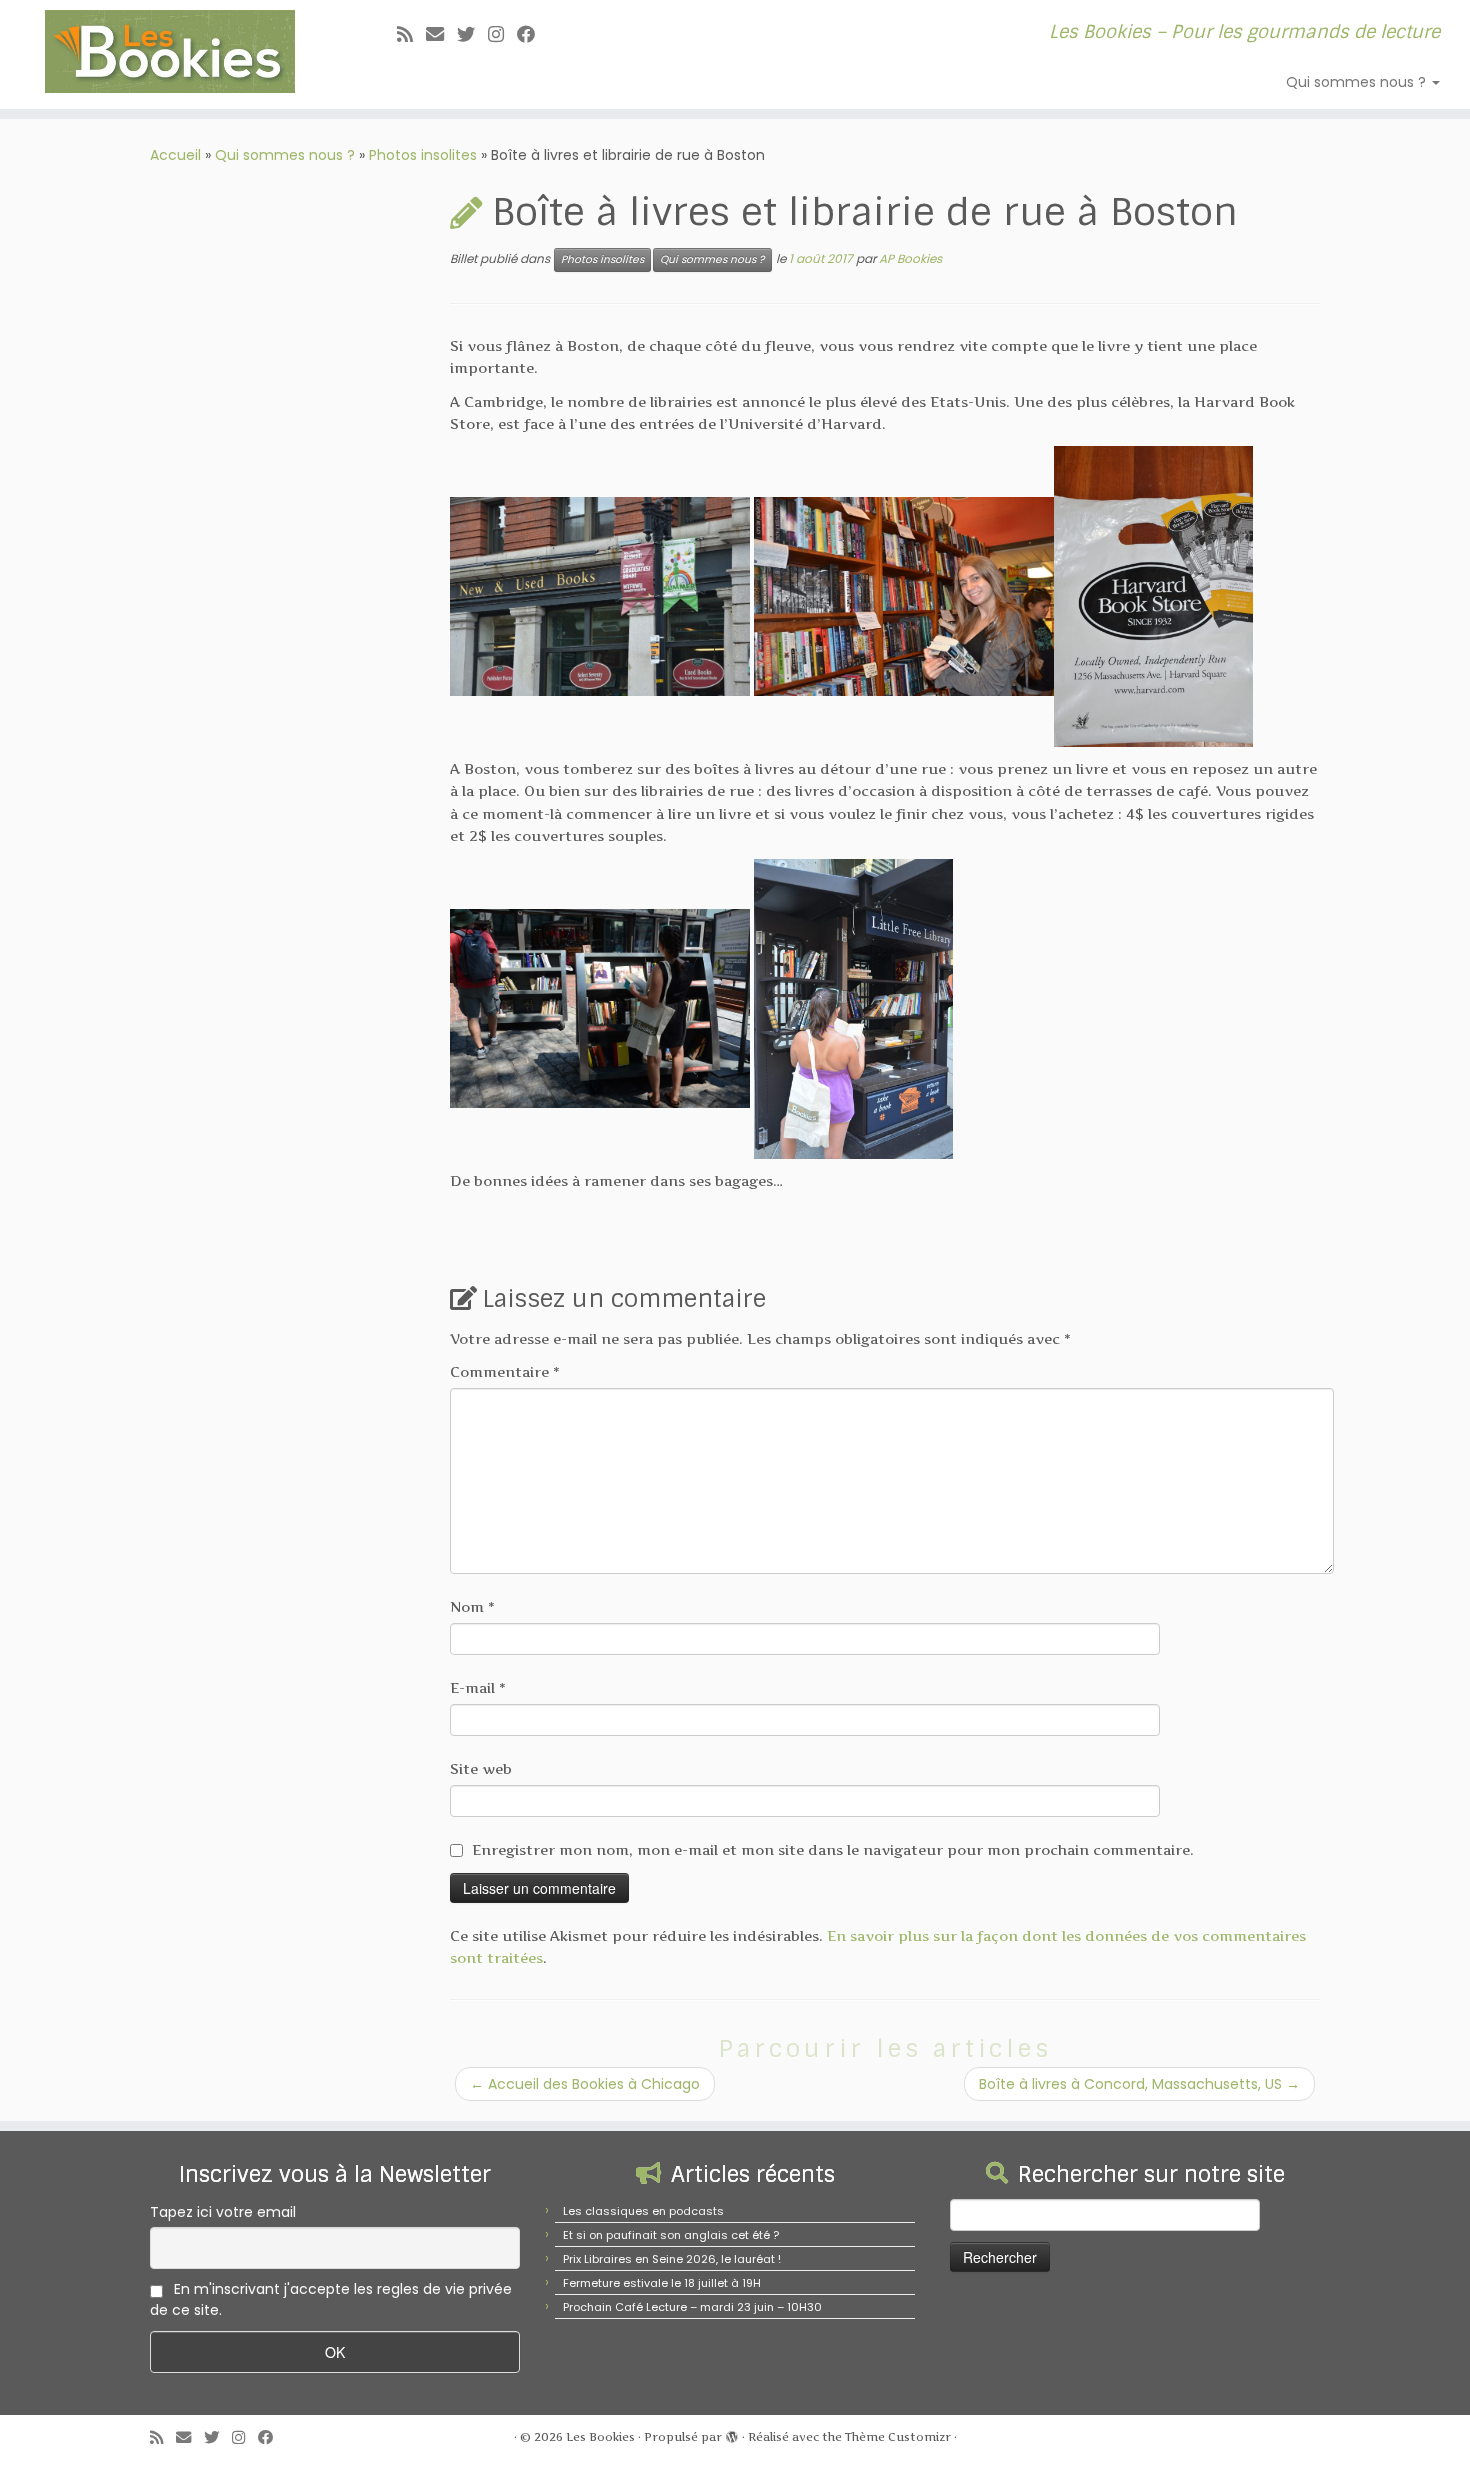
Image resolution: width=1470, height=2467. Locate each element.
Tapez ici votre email (223, 2212)
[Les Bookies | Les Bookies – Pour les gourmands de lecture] (169, 51)
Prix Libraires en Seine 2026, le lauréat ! (672, 2259)
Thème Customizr (898, 2437)
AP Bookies (910, 258)
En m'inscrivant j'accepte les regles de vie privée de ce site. (331, 2299)
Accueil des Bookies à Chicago (585, 2084)
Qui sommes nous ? (1358, 82)
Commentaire (505, 1371)
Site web (481, 1768)
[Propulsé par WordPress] (732, 2433)
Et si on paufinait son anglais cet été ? (671, 2235)
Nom (472, 1606)
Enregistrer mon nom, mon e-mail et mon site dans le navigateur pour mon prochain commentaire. (833, 1849)
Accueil (175, 155)
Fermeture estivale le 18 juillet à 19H (662, 2283)
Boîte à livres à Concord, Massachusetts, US (1139, 2084)
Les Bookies (600, 2437)
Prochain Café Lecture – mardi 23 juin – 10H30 (692, 2307)
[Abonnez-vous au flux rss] (411, 34)
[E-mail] (441, 34)
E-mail (478, 1687)
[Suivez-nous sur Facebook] (532, 34)
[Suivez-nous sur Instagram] (502, 34)
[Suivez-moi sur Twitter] (472, 34)
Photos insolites (423, 155)
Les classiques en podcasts (643, 2211)
